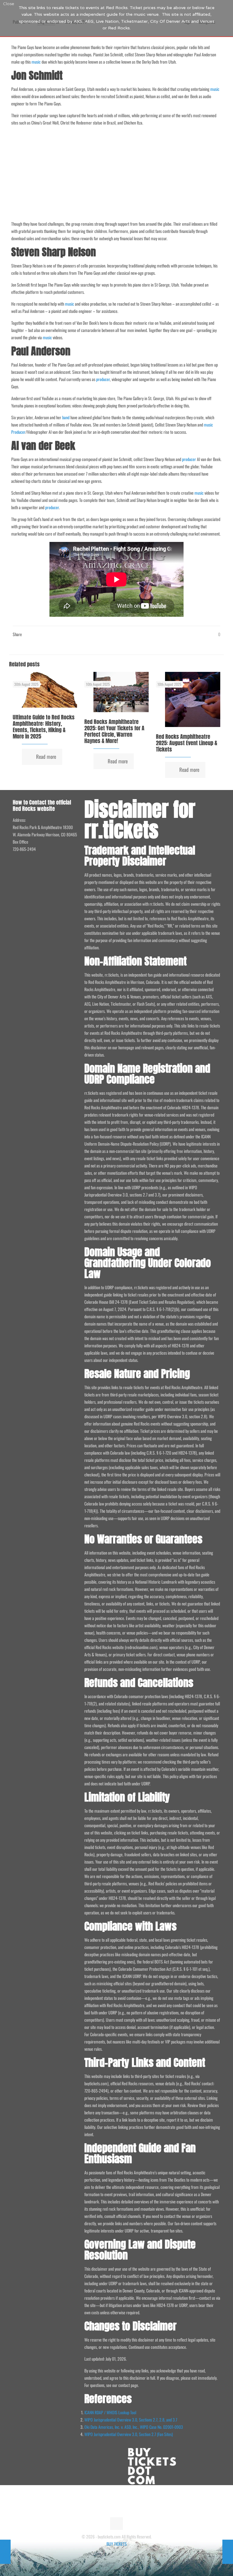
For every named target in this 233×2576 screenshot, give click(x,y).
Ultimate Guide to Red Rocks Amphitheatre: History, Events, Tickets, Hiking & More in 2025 (44, 727)
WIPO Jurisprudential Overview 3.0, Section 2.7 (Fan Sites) (129, 2434)
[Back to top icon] (116, 2524)
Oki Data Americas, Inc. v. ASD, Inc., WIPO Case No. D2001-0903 (134, 2427)
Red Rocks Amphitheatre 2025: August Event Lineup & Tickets (187, 743)
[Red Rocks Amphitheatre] (34, 16)
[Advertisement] (116, 173)
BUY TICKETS (117, 2544)
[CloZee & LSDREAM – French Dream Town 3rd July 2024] (228, 2552)
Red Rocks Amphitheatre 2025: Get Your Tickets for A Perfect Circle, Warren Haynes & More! (114, 731)
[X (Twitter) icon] (120, 2554)
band (66, 417)
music (36, 62)
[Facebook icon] (113, 2554)
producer (103, 379)
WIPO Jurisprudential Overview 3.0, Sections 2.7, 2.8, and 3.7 (131, 2420)
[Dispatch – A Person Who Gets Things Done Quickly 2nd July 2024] (5, 2552)
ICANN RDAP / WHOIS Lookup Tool (110, 2412)
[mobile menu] (211, 16)
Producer (18, 432)
